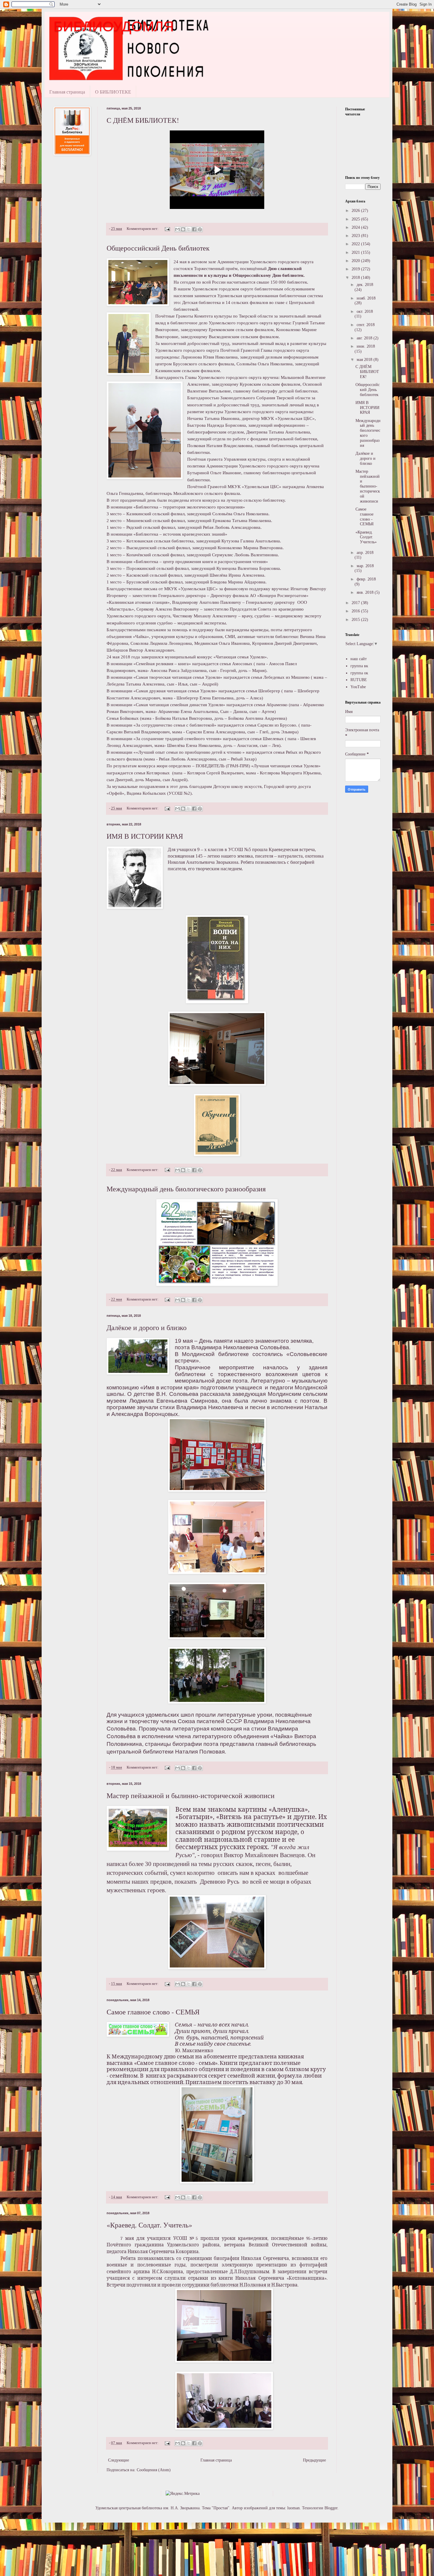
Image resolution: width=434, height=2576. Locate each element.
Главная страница (67, 92)
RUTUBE (359, 680)
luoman (293, 2508)
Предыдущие (314, 2460)
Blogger (331, 2508)
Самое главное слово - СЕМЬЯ (153, 2012)
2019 (356, 269)
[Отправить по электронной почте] (177, 229)
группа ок (359, 673)
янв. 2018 (366, 592)
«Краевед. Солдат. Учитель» (149, 2225)
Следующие (119, 2460)
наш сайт (359, 659)
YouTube (358, 687)
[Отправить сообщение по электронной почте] (167, 229)
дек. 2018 (365, 285)
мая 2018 (365, 360)
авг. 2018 (365, 338)
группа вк (359, 666)
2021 (356, 252)
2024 (356, 227)
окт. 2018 (365, 311)
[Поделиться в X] (189, 229)
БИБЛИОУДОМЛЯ (114, 26)
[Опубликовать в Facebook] (194, 229)
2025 (356, 219)
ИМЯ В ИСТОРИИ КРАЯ (145, 836)
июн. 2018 (366, 346)
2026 (356, 211)
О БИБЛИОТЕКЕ (113, 92)
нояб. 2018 (366, 298)
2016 (356, 611)
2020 (356, 261)
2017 (356, 603)
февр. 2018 (366, 579)
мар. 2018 (365, 566)
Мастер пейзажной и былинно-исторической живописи (191, 1795)
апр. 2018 (365, 553)
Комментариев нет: (143, 229)
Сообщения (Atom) (154, 2470)
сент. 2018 (366, 325)
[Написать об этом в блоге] (183, 229)
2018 (356, 278)
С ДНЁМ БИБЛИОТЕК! (143, 120)
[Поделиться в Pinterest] (200, 229)
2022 (356, 244)
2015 (356, 620)
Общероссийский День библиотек (158, 248)
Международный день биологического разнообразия (186, 1189)
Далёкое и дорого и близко (147, 1327)
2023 (356, 236)
